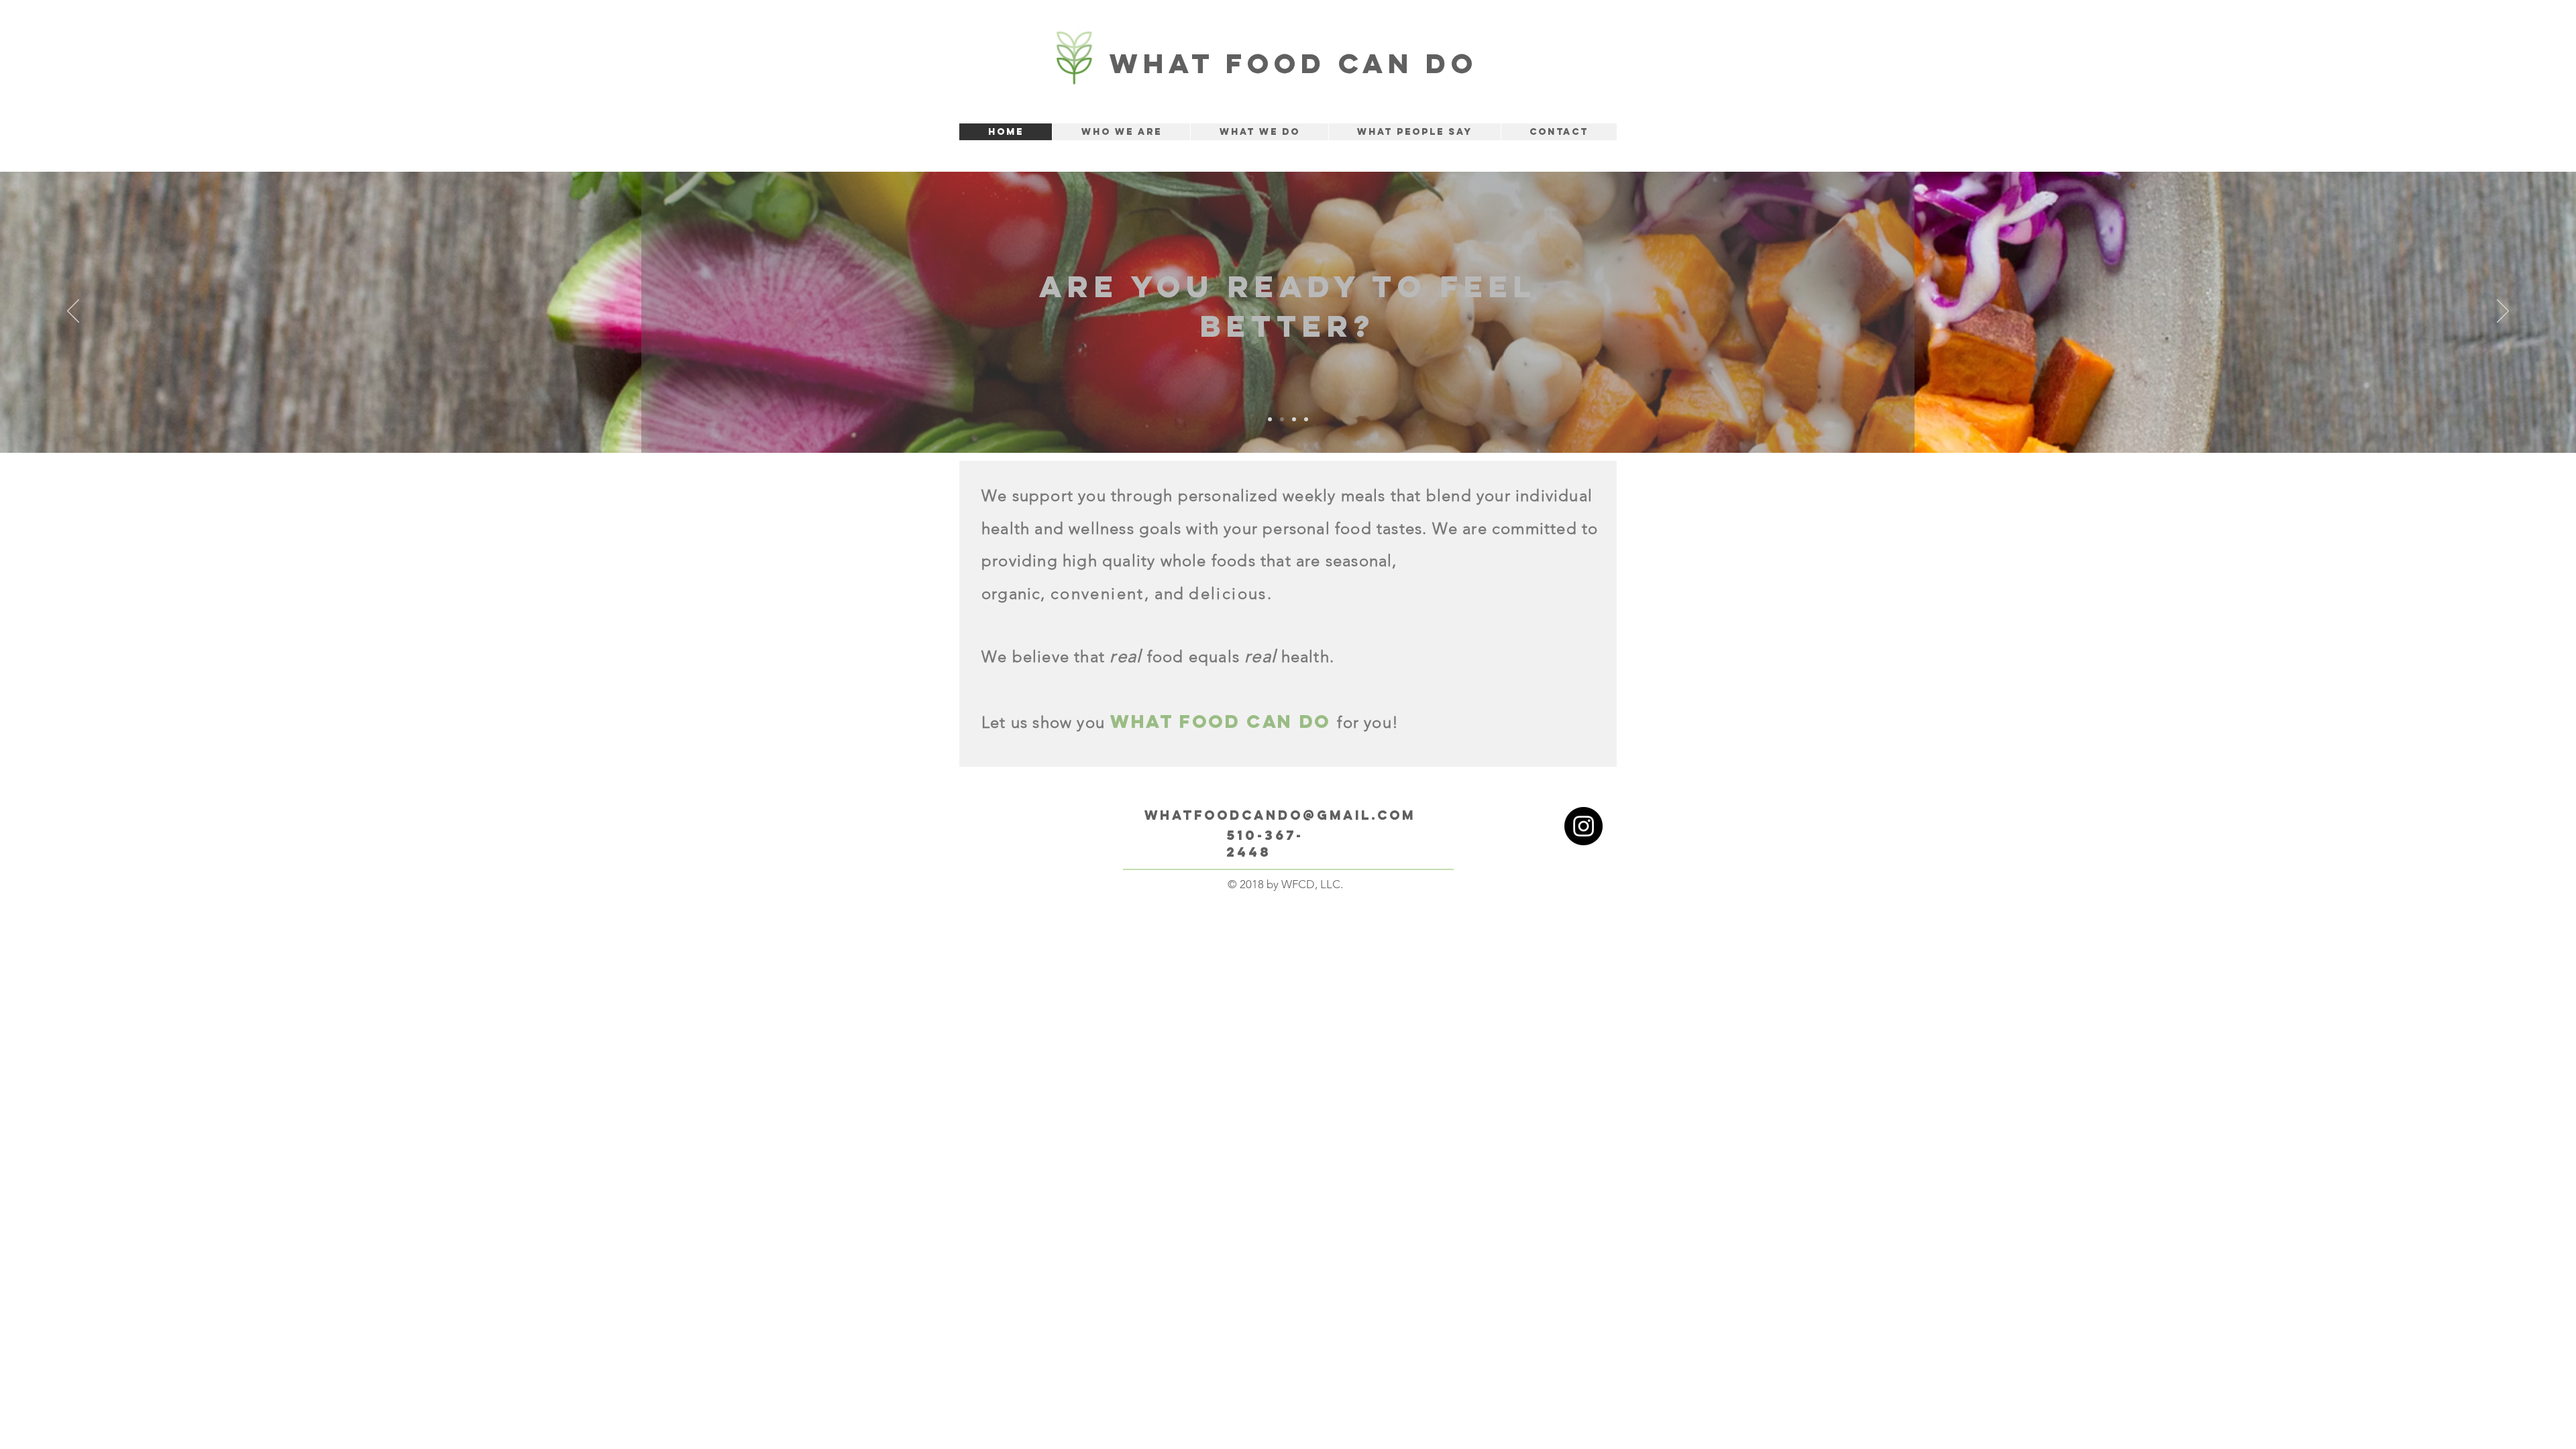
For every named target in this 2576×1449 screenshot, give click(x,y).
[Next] (2503, 312)
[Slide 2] (1282, 419)
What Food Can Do (1294, 63)
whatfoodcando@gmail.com (1280, 815)
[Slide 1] (1270, 419)
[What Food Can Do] (1584, 826)
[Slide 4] (1306, 419)
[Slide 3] (1294, 419)
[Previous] (73, 312)
